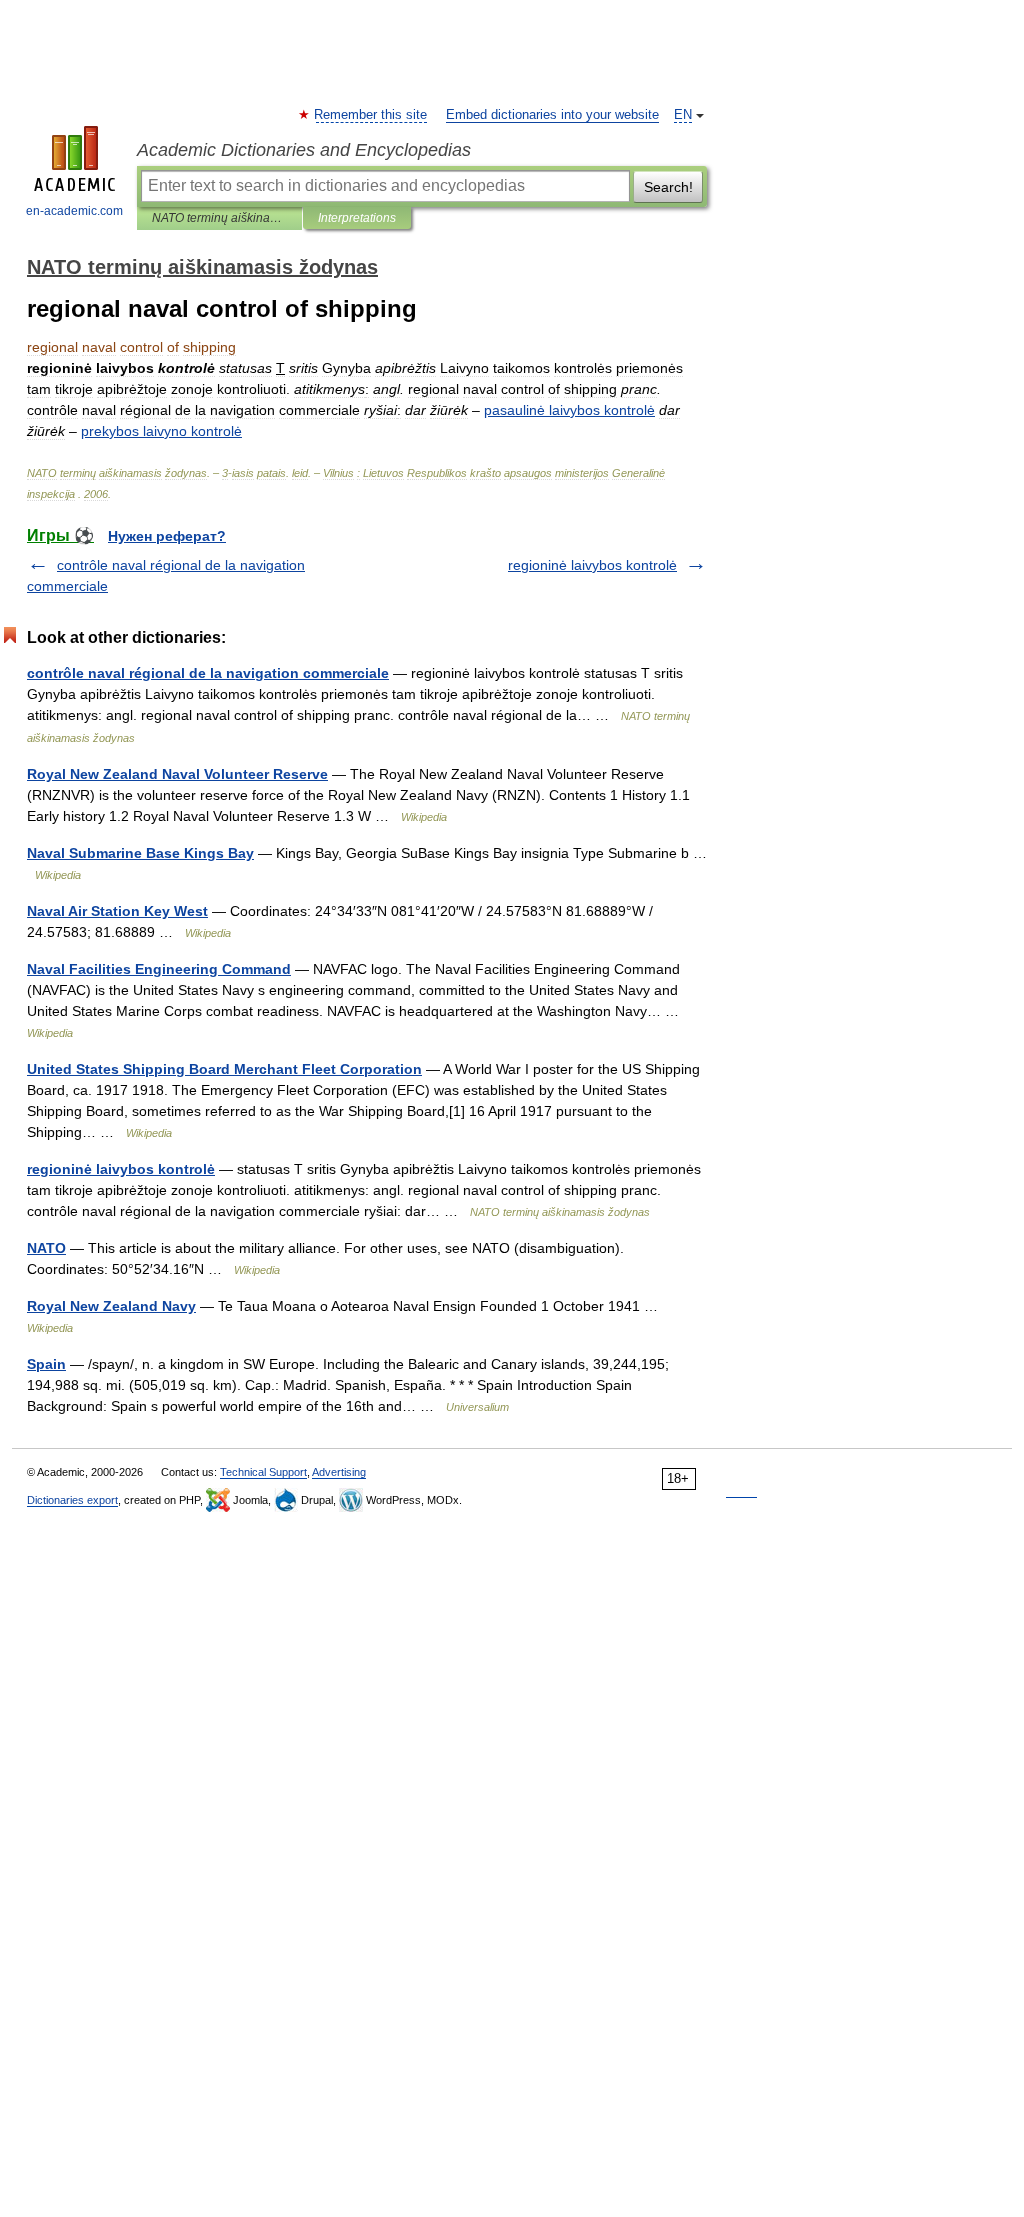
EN (683, 115)
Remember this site (371, 115)
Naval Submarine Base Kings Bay (140, 853)
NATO (46, 1248)
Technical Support (263, 1472)
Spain (46, 1364)
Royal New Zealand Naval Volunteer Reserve (177, 774)
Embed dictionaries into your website (552, 115)
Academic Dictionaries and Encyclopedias (304, 150)
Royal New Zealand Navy (111, 1306)
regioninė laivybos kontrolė (592, 565)
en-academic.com (74, 211)
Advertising (339, 1472)
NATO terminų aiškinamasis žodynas (219, 218)
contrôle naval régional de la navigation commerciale (208, 673)
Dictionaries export (72, 1500)
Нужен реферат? (167, 536)
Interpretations (357, 218)
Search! (668, 187)
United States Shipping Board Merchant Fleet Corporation (224, 1069)
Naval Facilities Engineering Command (159, 969)
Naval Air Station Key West (117, 911)
